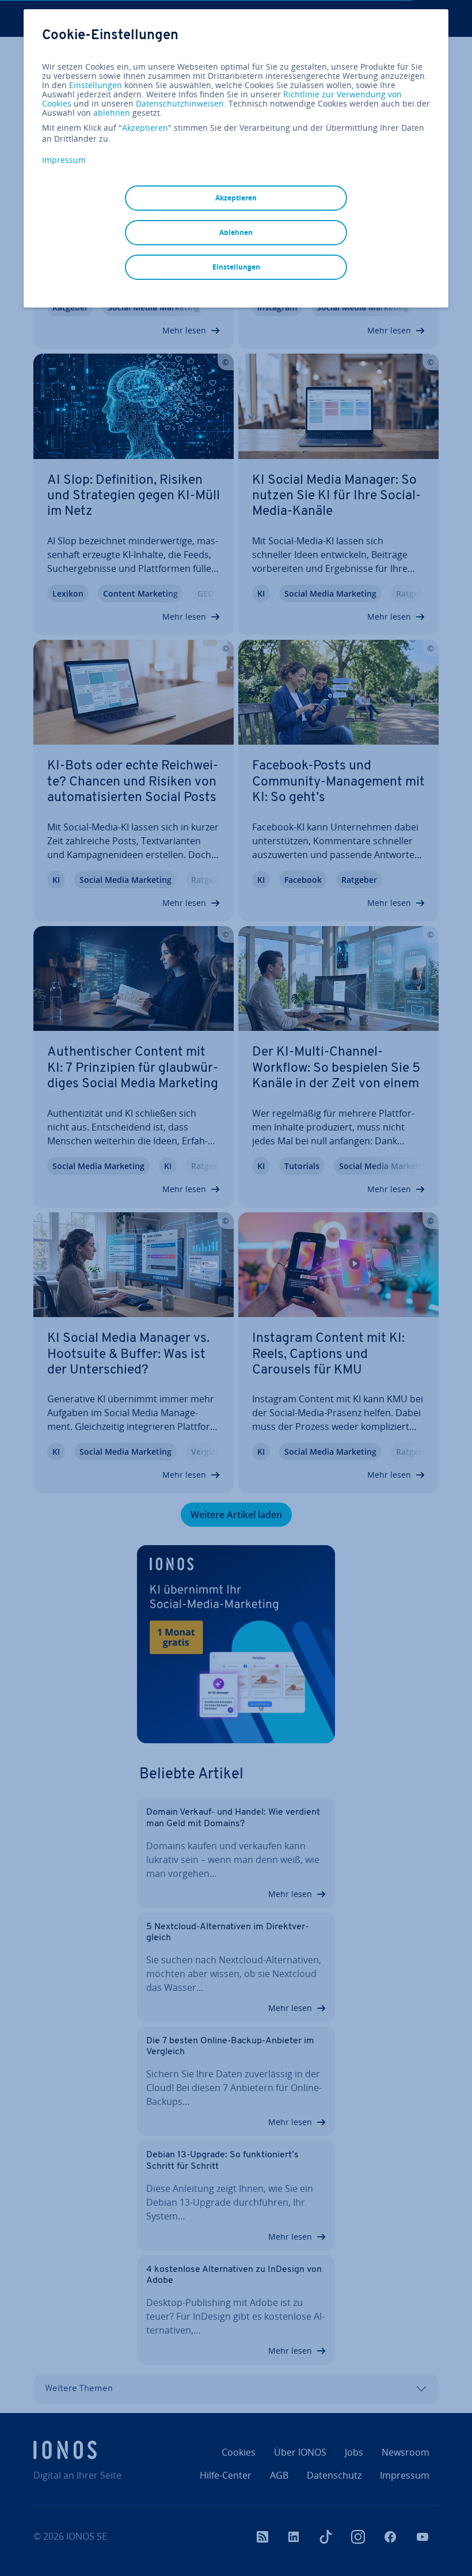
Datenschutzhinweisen (180, 103)
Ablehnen (236, 232)
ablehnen (112, 113)
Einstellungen (96, 85)
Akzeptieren (145, 128)
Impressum (64, 160)
